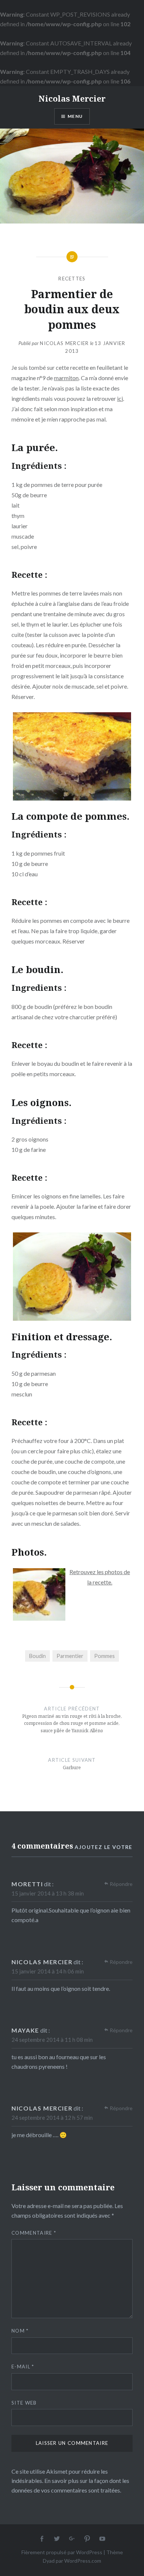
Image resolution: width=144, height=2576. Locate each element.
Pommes (104, 1656)
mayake (25, 2030)
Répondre (121, 1884)
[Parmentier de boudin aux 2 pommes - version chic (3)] (72, 1277)
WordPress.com (83, 2561)
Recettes (72, 279)
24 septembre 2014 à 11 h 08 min (52, 2040)
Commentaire (34, 2233)
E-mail (23, 2367)
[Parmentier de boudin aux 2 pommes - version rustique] (72, 756)
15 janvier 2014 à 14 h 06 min (48, 1971)
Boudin (37, 1656)
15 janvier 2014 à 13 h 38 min (48, 1893)
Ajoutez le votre (103, 1847)
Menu (75, 116)
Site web (24, 2403)
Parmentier (70, 1656)
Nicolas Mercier (72, 98)
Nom (20, 2331)
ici (120, 398)
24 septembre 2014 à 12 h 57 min (52, 2118)
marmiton (66, 378)
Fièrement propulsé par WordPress (62, 2552)
